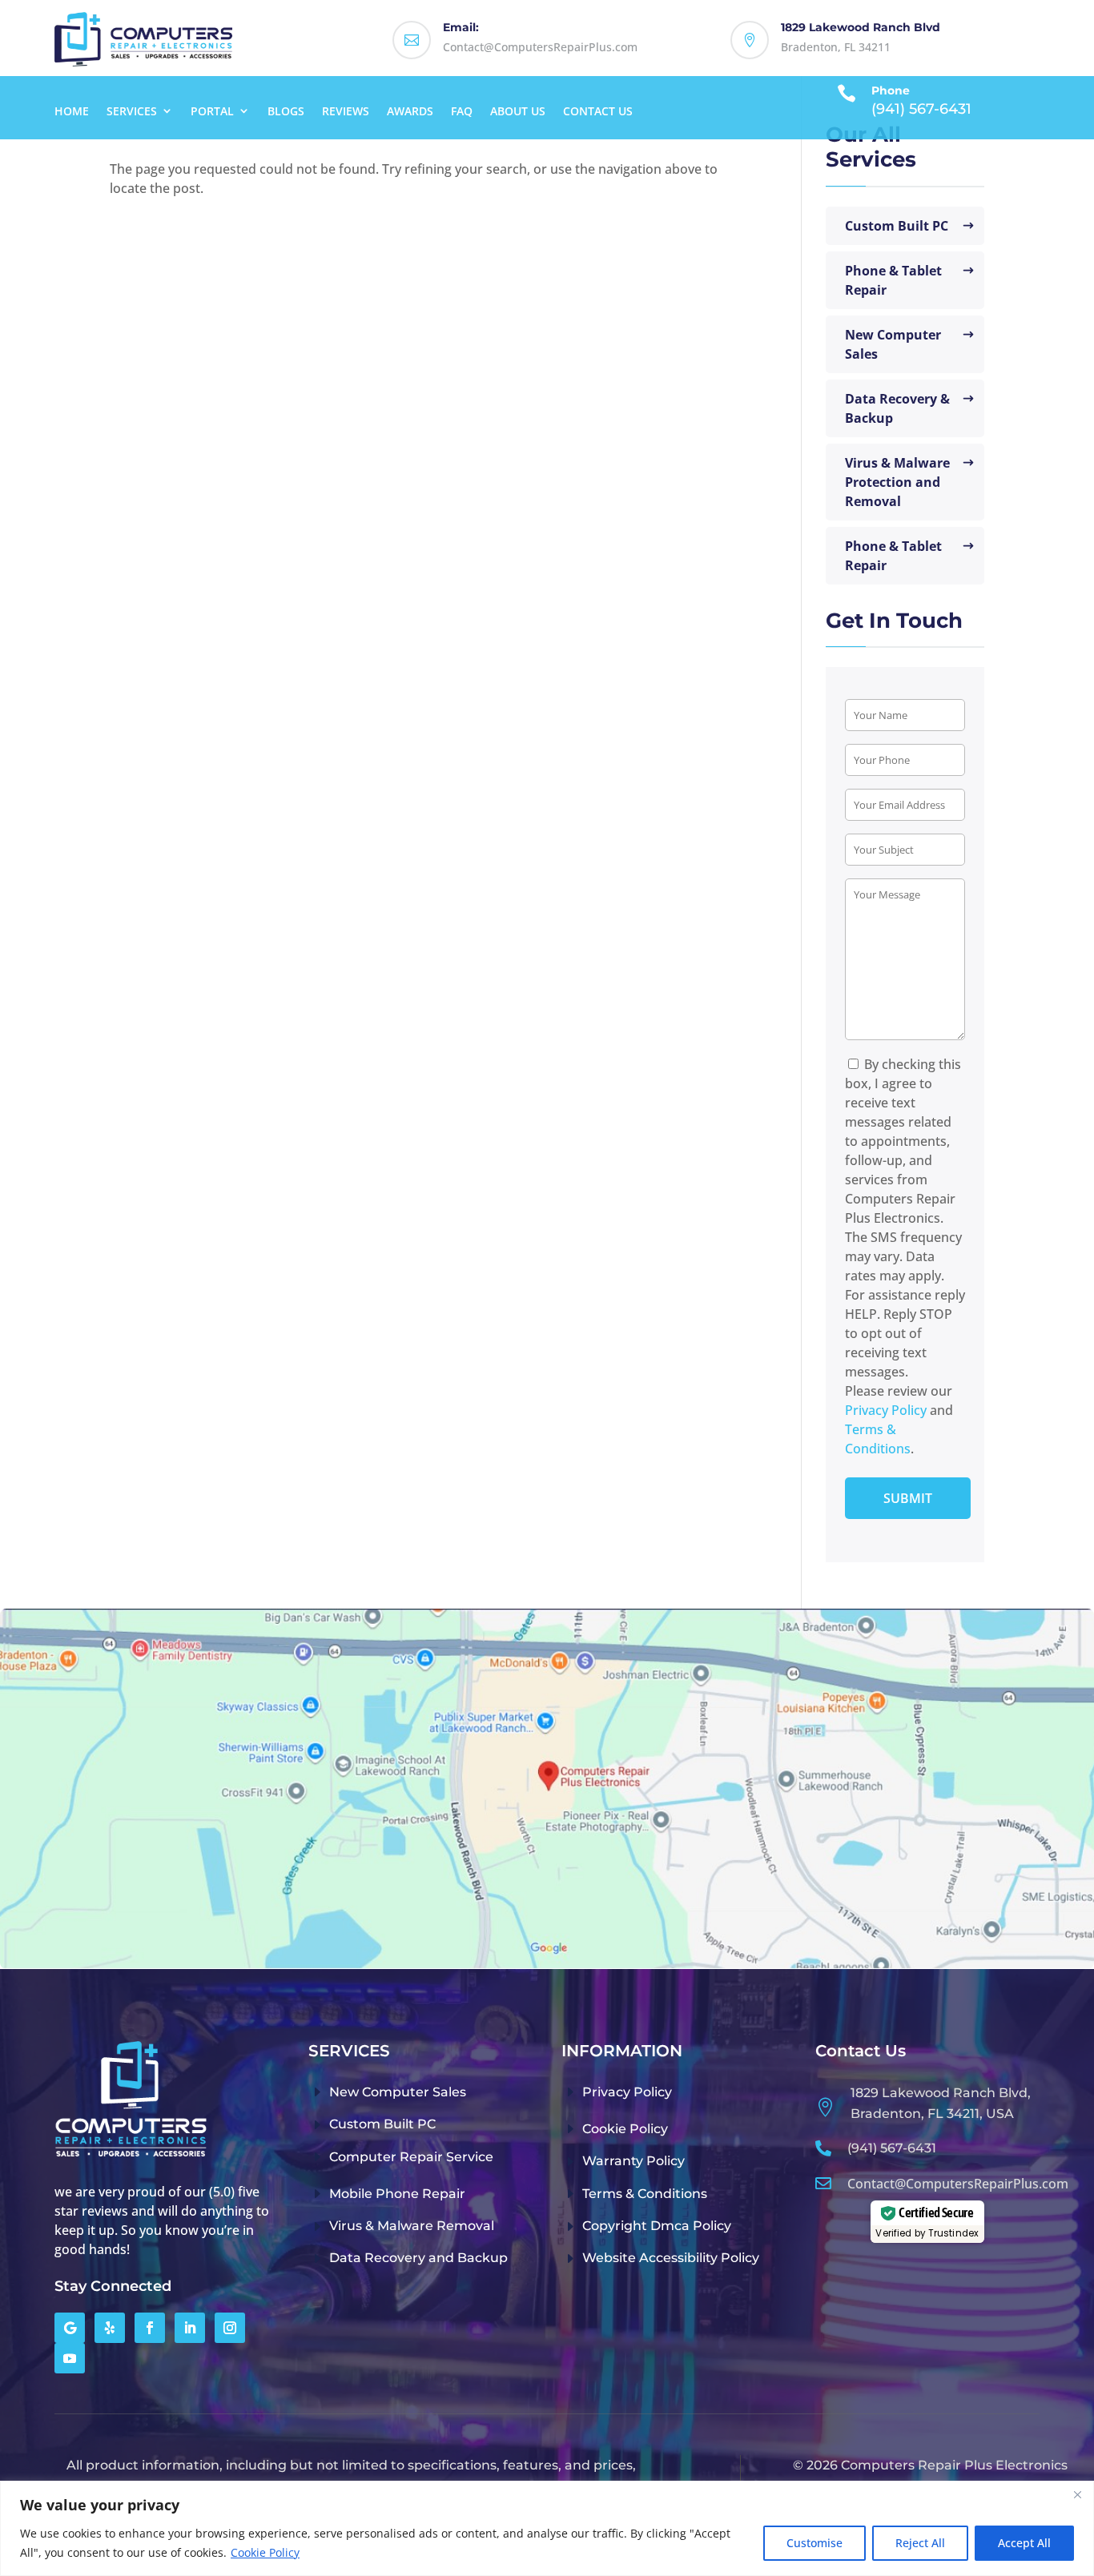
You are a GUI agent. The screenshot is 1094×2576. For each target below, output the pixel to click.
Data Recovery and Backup (418, 2258)
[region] (547, 2528)
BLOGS (286, 111)
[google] (70, 2328)
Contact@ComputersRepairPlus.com (958, 2184)
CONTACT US (598, 111)
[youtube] (70, 2358)
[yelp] (110, 2328)
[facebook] (150, 2328)
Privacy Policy (886, 1410)
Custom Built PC (897, 226)
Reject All (920, 2543)
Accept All (1024, 2543)
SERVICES (132, 111)
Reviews (346, 111)
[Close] (1077, 2494)
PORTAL (212, 111)
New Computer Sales (893, 344)
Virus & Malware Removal (412, 2226)
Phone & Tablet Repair (893, 280)
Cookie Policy (265, 2552)
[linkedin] (190, 2328)
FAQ (462, 111)
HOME (72, 111)
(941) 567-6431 (892, 2148)
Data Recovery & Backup (897, 408)
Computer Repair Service (411, 2157)
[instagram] (230, 2328)
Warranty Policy (633, 2161)
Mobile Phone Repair (397, 2194)
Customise (814, 2543)
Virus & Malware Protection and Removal (897, 482)
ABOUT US (518, 111)
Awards (410, 111)
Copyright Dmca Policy (657, 2226)
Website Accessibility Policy (671, 2258)
